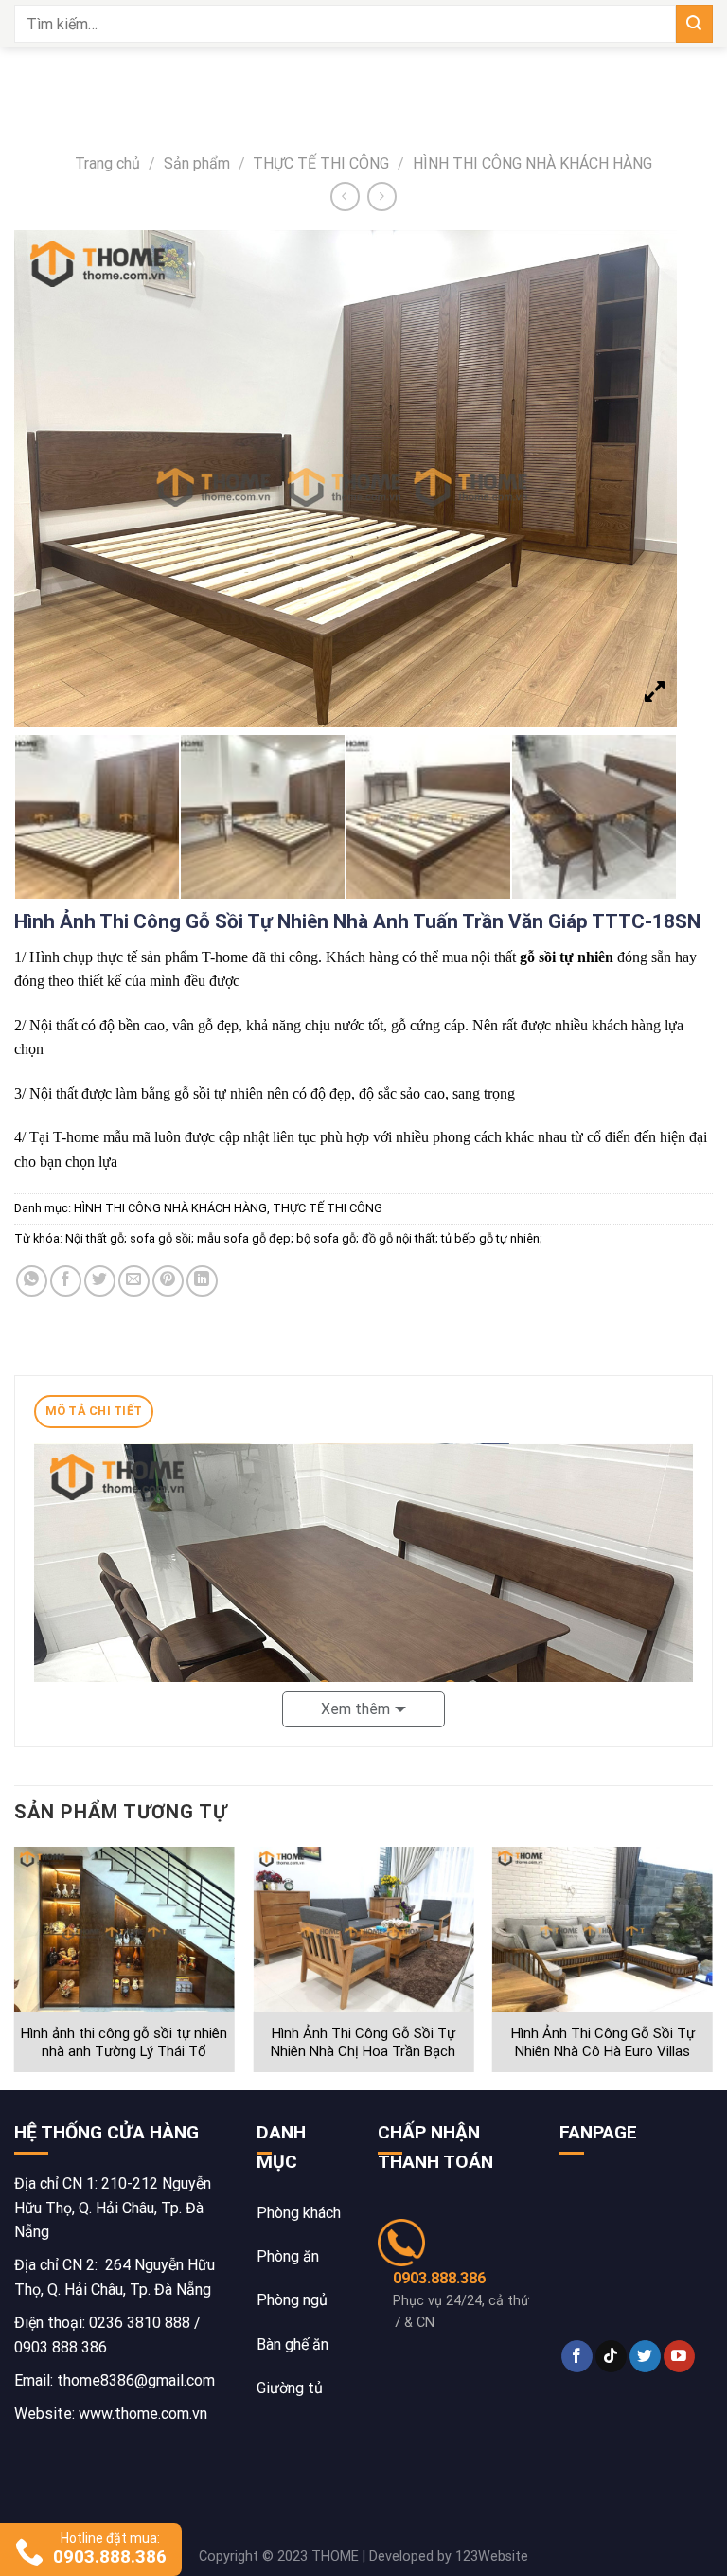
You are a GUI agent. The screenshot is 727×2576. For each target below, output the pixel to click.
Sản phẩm (197, 163)
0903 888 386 (61, 2347)
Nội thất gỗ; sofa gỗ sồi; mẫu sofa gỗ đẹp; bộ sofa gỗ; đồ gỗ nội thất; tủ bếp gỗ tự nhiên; (304, 1238)
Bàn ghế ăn (293, 2344)
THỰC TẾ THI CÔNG (321, 163)
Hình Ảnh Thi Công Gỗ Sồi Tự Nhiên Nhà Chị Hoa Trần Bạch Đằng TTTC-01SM (363, 2052)
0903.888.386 (439, 2278)
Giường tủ (290, 2388)
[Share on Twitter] (100, 1281)
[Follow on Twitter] (645, 2356)
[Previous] (15, 1967)
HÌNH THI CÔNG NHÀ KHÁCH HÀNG (532, 163)
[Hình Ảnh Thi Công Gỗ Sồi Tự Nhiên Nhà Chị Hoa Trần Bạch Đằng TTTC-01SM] (363, 1930)
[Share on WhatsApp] (32, 1281)
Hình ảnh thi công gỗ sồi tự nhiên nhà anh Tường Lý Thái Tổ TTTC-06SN (124, 2052)
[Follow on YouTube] (679, 2356)
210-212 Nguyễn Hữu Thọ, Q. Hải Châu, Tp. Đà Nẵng (113, 2208)
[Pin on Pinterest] (168, 1281)
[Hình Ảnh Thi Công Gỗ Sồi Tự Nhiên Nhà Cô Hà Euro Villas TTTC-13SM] (603, 1930)
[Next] (712, 1967)
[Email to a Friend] (134, 1281)
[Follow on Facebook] (577, 2356)
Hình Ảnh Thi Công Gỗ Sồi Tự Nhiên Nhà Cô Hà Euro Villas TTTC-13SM (603, 2052)
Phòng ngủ (292, 2300)
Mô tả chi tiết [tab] (94, 1411)
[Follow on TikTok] (611, 2356)
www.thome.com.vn (143, 2414)
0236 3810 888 (140, 2323)
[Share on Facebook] (66, 1281)
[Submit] (694, 23)
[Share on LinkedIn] (202, 1281)
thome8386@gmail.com (136, 2380)
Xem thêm (355, 1709)
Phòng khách (299, 2213)
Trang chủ (107, 163)
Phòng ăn (288, 2256)
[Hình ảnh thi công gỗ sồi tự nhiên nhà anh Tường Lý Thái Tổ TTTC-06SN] (124, 1930)
